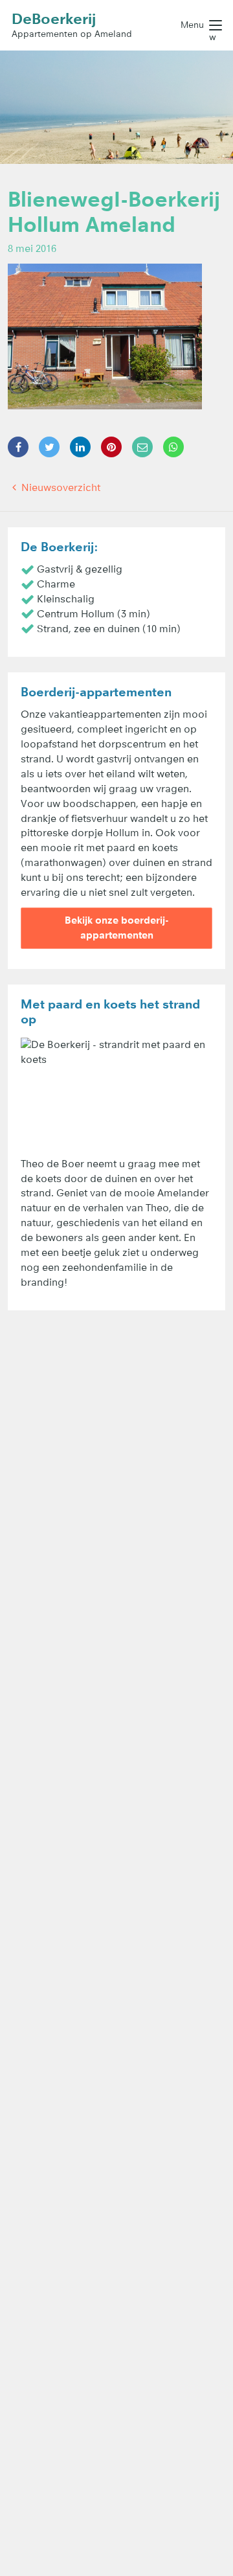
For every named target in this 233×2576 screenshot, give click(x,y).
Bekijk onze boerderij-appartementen (117, 928)
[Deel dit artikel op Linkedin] (80, 447)
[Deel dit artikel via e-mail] (142, 447)
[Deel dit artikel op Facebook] (18, 447)
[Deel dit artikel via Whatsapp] (173, 447)
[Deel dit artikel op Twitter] (49, 447)
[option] (116, 107)
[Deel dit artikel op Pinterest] (111, 447)
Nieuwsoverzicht (60, 487)
